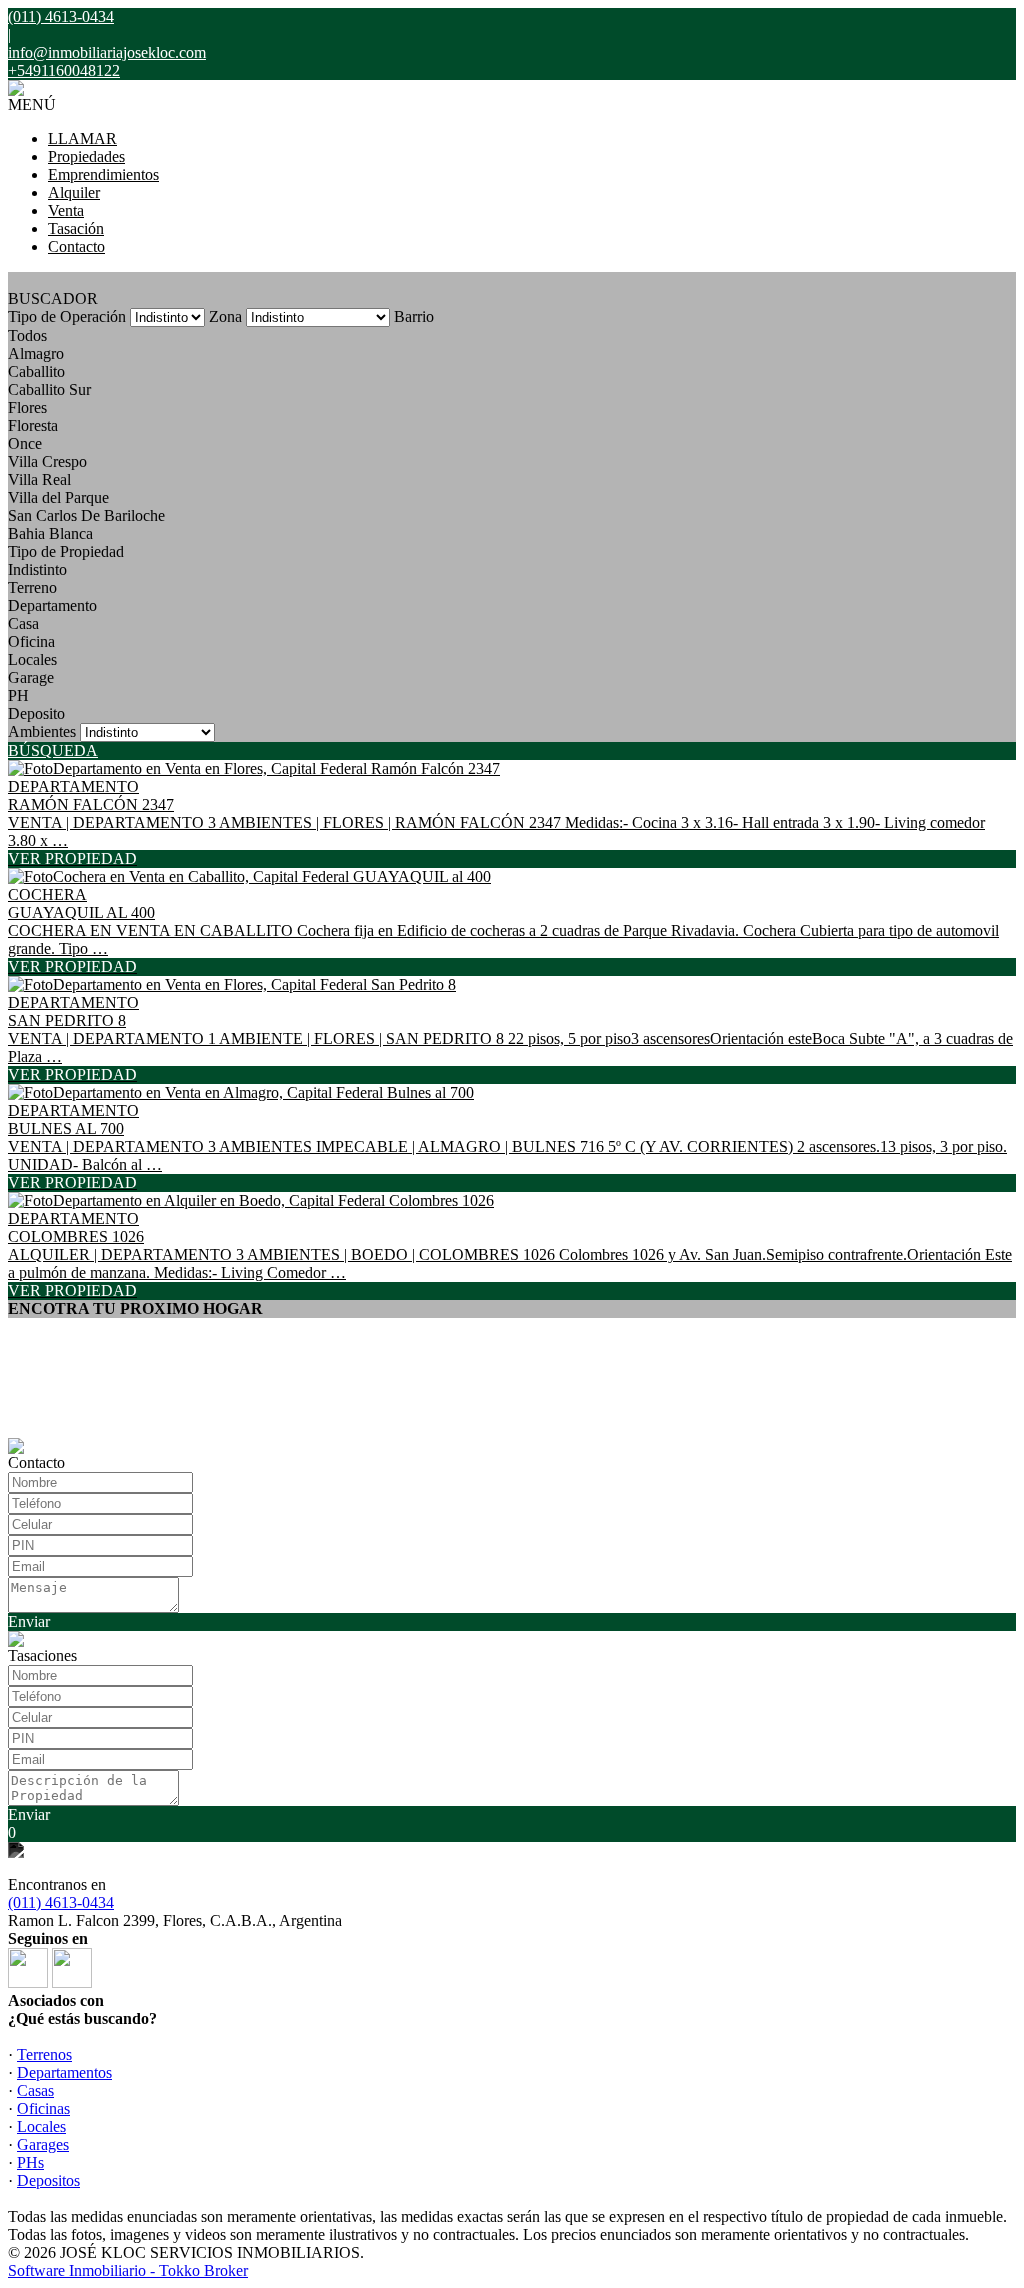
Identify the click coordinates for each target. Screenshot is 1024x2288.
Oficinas (43, 2108)
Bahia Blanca (50, 533)
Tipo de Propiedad (66, 551)
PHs (30, 2162)
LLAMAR (82, 138)
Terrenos (44, 2054)
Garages (43, 2144)
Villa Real (39, 479)
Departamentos (64, 2072)
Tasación (76, 228)
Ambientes (42, 731)
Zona (225, 316)
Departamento (52, 605)
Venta (66, 210)
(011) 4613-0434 (61, 1902)
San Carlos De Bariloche (86, 515)
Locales (32, 659)
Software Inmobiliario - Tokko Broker (128, 2270)
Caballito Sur (49, 389)
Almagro (36, 353)
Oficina (31, 641)
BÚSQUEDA (53, 750)
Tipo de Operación (67, 316)
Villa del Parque (58, 497)
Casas (35, 2090)
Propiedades (86, 156)
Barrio (414, 316)
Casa (23, 623)
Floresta (33, 425)
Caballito (36, 371)
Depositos (48, 2180)
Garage (31, 677)
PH (18, 695)
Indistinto (37, 569)
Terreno (32, 587)
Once (25, 443)
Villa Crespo (47, 461)
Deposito (36, 713)
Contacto (76, 246)
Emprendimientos (103, 174)
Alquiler (74, 192)
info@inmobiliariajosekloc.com (107, 52)
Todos (27, 335)
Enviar (29, 1621)
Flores (27, 407)
